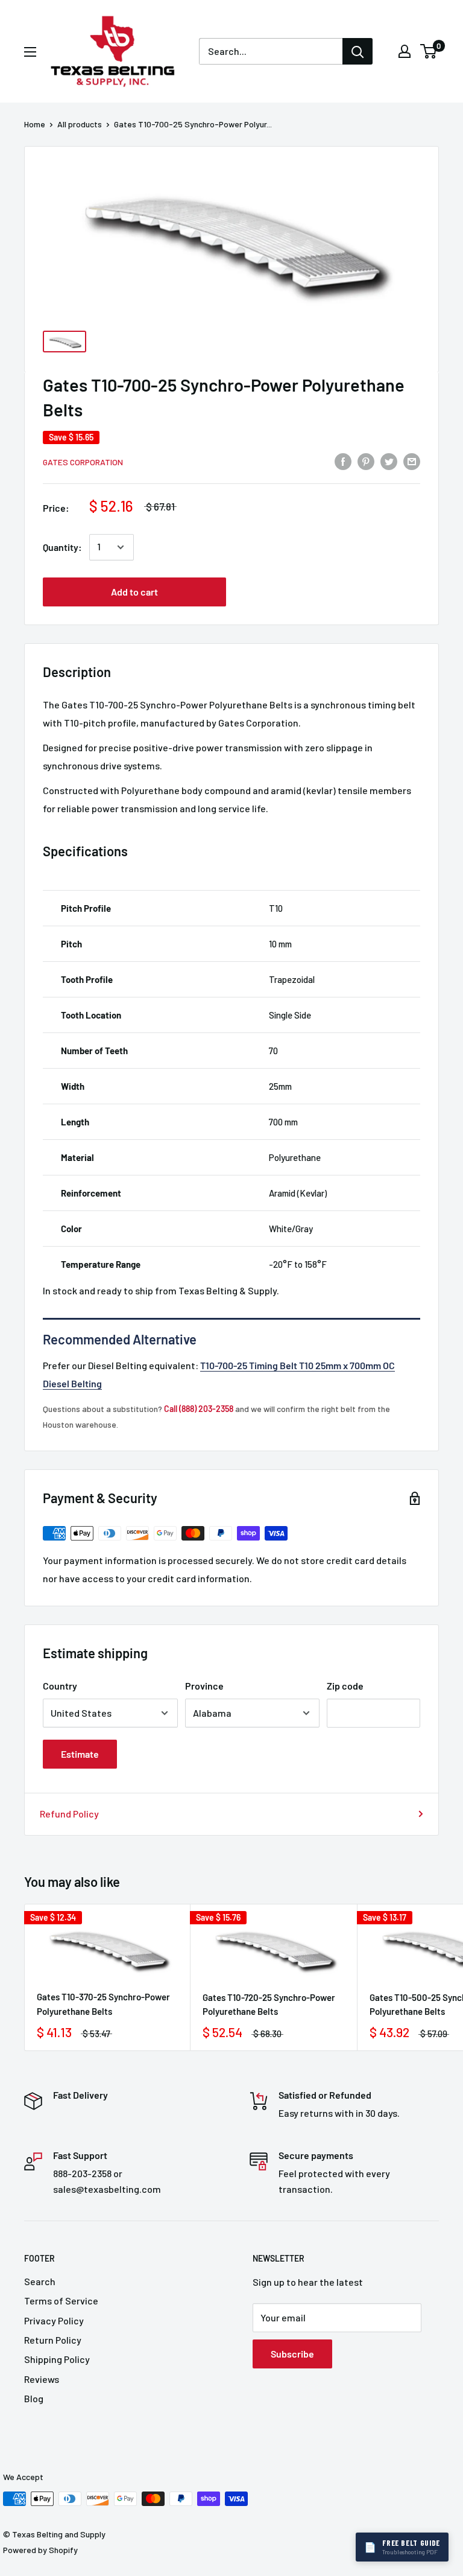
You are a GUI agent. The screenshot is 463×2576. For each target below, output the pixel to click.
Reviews (42, 2379)
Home (35, 124)
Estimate (80, 1754)
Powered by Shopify (40, 2550)
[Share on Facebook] (343, 461)
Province (204, 1686)
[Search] (357, 51)
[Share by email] (412, 461)
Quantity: (62, 547)
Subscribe (292, 2354)
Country (60, 1686)
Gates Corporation (83, 462)
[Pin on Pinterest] (366, 461)
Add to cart (134, 592)
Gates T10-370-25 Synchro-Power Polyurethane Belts (103, 2004)
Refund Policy (69, 1814)
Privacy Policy (54, 2320)
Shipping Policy (57, 2359)
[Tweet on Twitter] (389, 461)
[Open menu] (30, 52)
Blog (34, 2398)
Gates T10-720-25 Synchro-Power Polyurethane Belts (269, 2004)
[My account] (405, 51)
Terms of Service (61, 2301)
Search (40, 2281)
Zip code (345, 1686)
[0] (429, 51)
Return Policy (53, 2340)
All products (80, 124)
